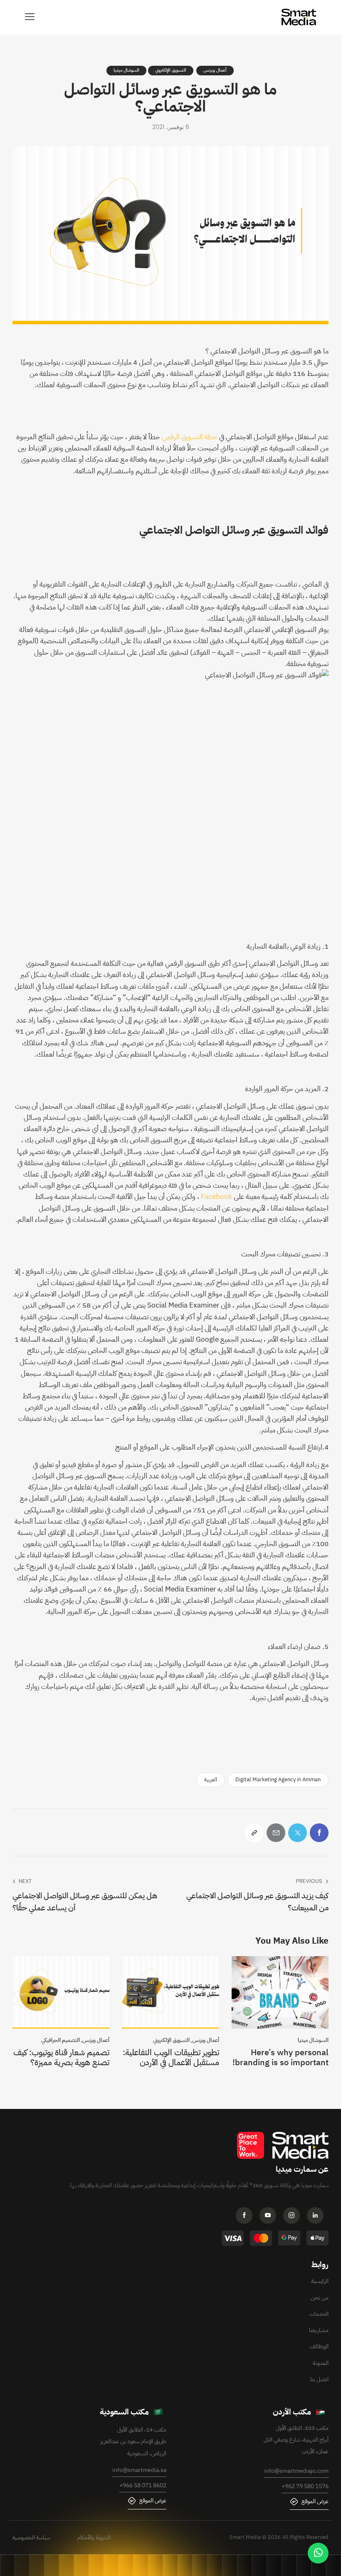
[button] (30, 17)
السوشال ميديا (126, 70)
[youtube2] (270, 2217)
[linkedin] (318, 2217)
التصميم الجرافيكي (61, 2040)
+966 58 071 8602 (143, 2485)
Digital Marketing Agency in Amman (278, 1779)
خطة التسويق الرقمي (190, 437)
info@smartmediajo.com (296, 2471)
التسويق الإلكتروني (171, 70)
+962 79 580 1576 (305, 2486)
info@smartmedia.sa (139, 2470)
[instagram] (294, 2217)
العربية (211, 1779)
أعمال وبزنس (215, 70)
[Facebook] (319, 1833)
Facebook (216, 1197)
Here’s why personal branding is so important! (280, 2057)
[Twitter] (298, 1833)
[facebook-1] (247, 2217)
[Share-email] (276, 1833)
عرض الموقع (315, 2501)
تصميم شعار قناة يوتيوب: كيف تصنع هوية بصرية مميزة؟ (61, 2057)
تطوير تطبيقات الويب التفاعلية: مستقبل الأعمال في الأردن (171, 2057)
